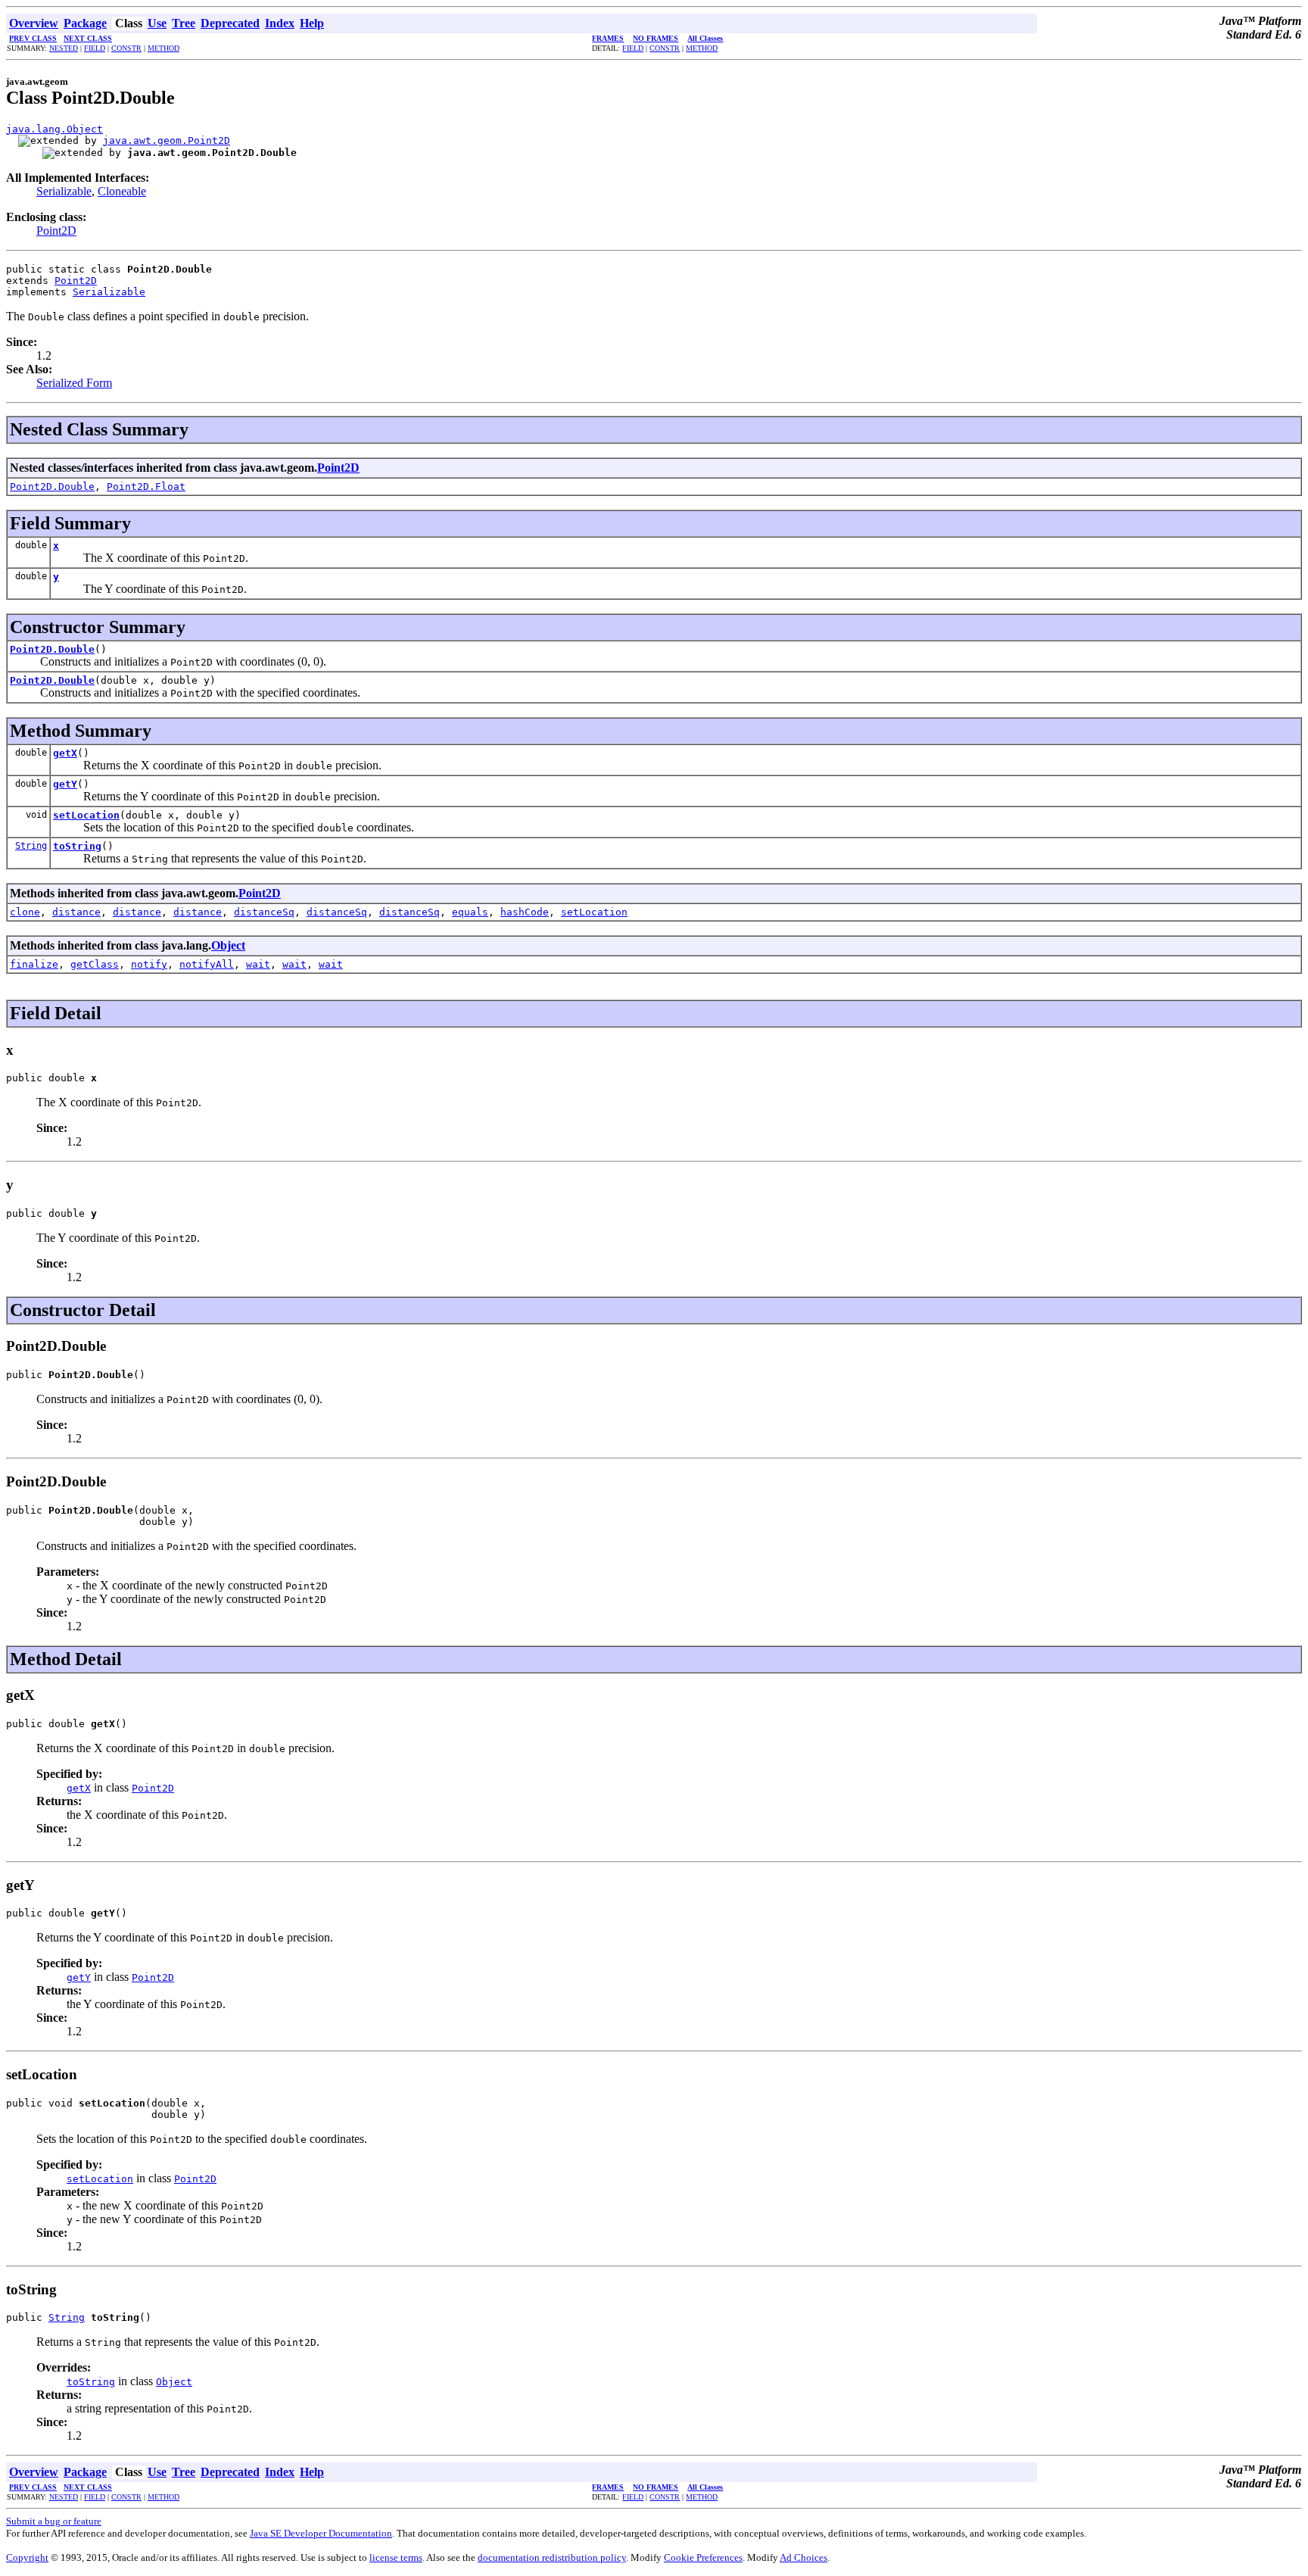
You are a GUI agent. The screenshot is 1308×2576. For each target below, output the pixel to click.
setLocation (86, 815)
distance (76, 912)
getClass (95, 964)
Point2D (56, 231)
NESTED (64, 48)
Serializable (64, 191)
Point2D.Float (146, 487)
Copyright (27, 2557)
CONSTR (126, 48)
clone (25, 912)
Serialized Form (74, 383)
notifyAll (207, 964)
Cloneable (122, 191)
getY (65, 784)
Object (228, 945)
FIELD (95, 48)
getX (65, 753)
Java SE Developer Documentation (321, 2533)
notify (149, 964)
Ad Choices (803, 2557)
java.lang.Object (54, 129)
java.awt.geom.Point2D (167, 140)
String (31, 846)
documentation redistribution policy (552, 2557)
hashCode (525, 912)
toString (77, 846)
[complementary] (703, 2557)
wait (258, 964)
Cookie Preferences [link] (703, 2557)
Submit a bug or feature (54, 2521)
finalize (34, 964)
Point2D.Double (52, 487)
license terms (396, 2557)
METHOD (163, 48)
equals (470, 912)
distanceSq (264, 912)
